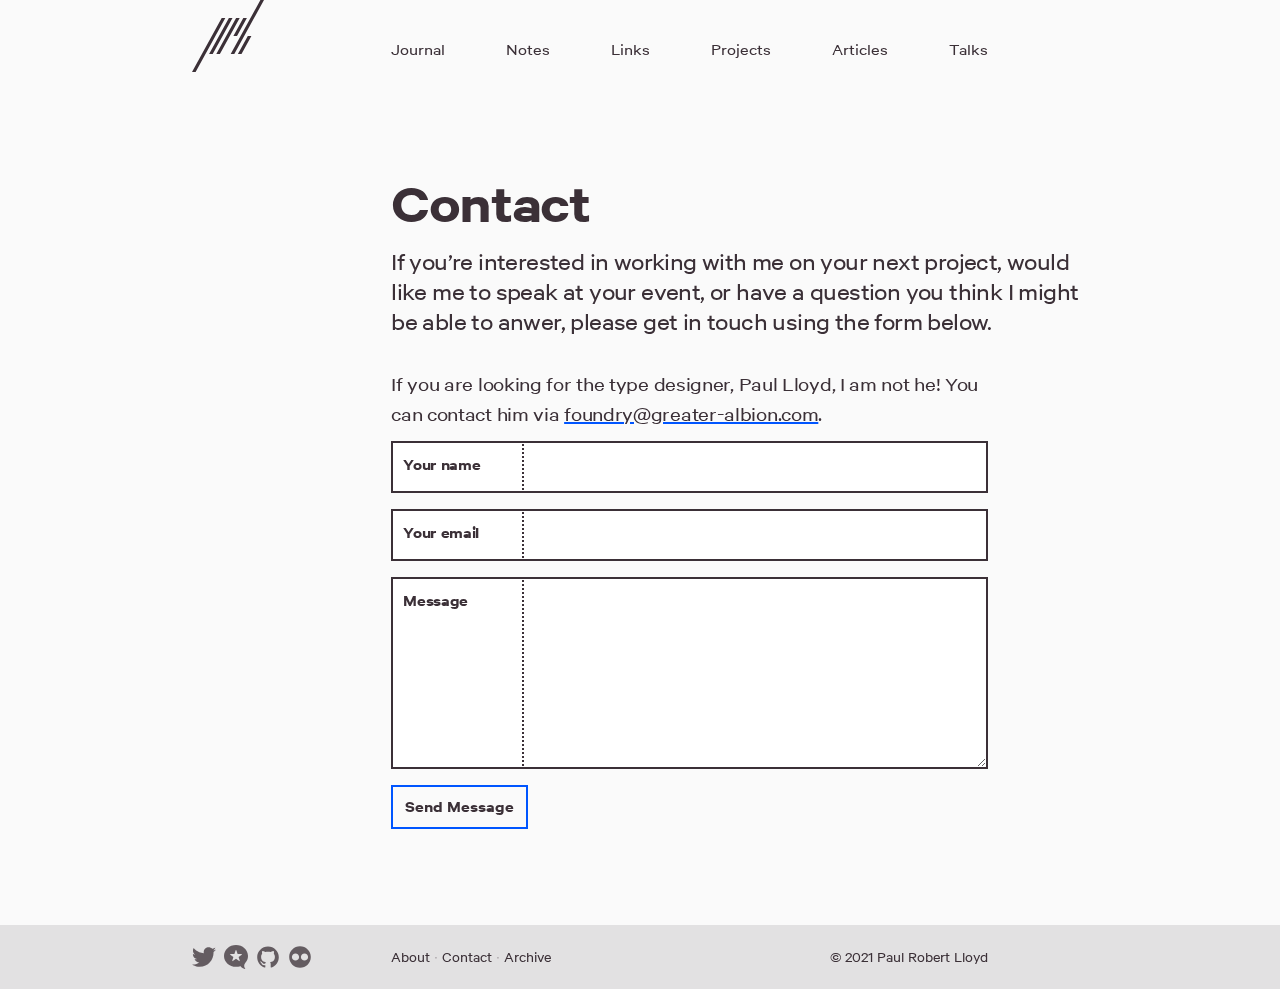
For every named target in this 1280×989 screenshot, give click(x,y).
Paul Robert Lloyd (932, 957)
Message (435, 600)
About (410, 957)
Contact (467, 957)
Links (630, 49)
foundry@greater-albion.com (691, 414)
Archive (527, 957)
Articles (860, 49)
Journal (418, 49)
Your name (441, 464)
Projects (741, 49)
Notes (528, 49)
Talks (968, 49)
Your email (441, 532)
